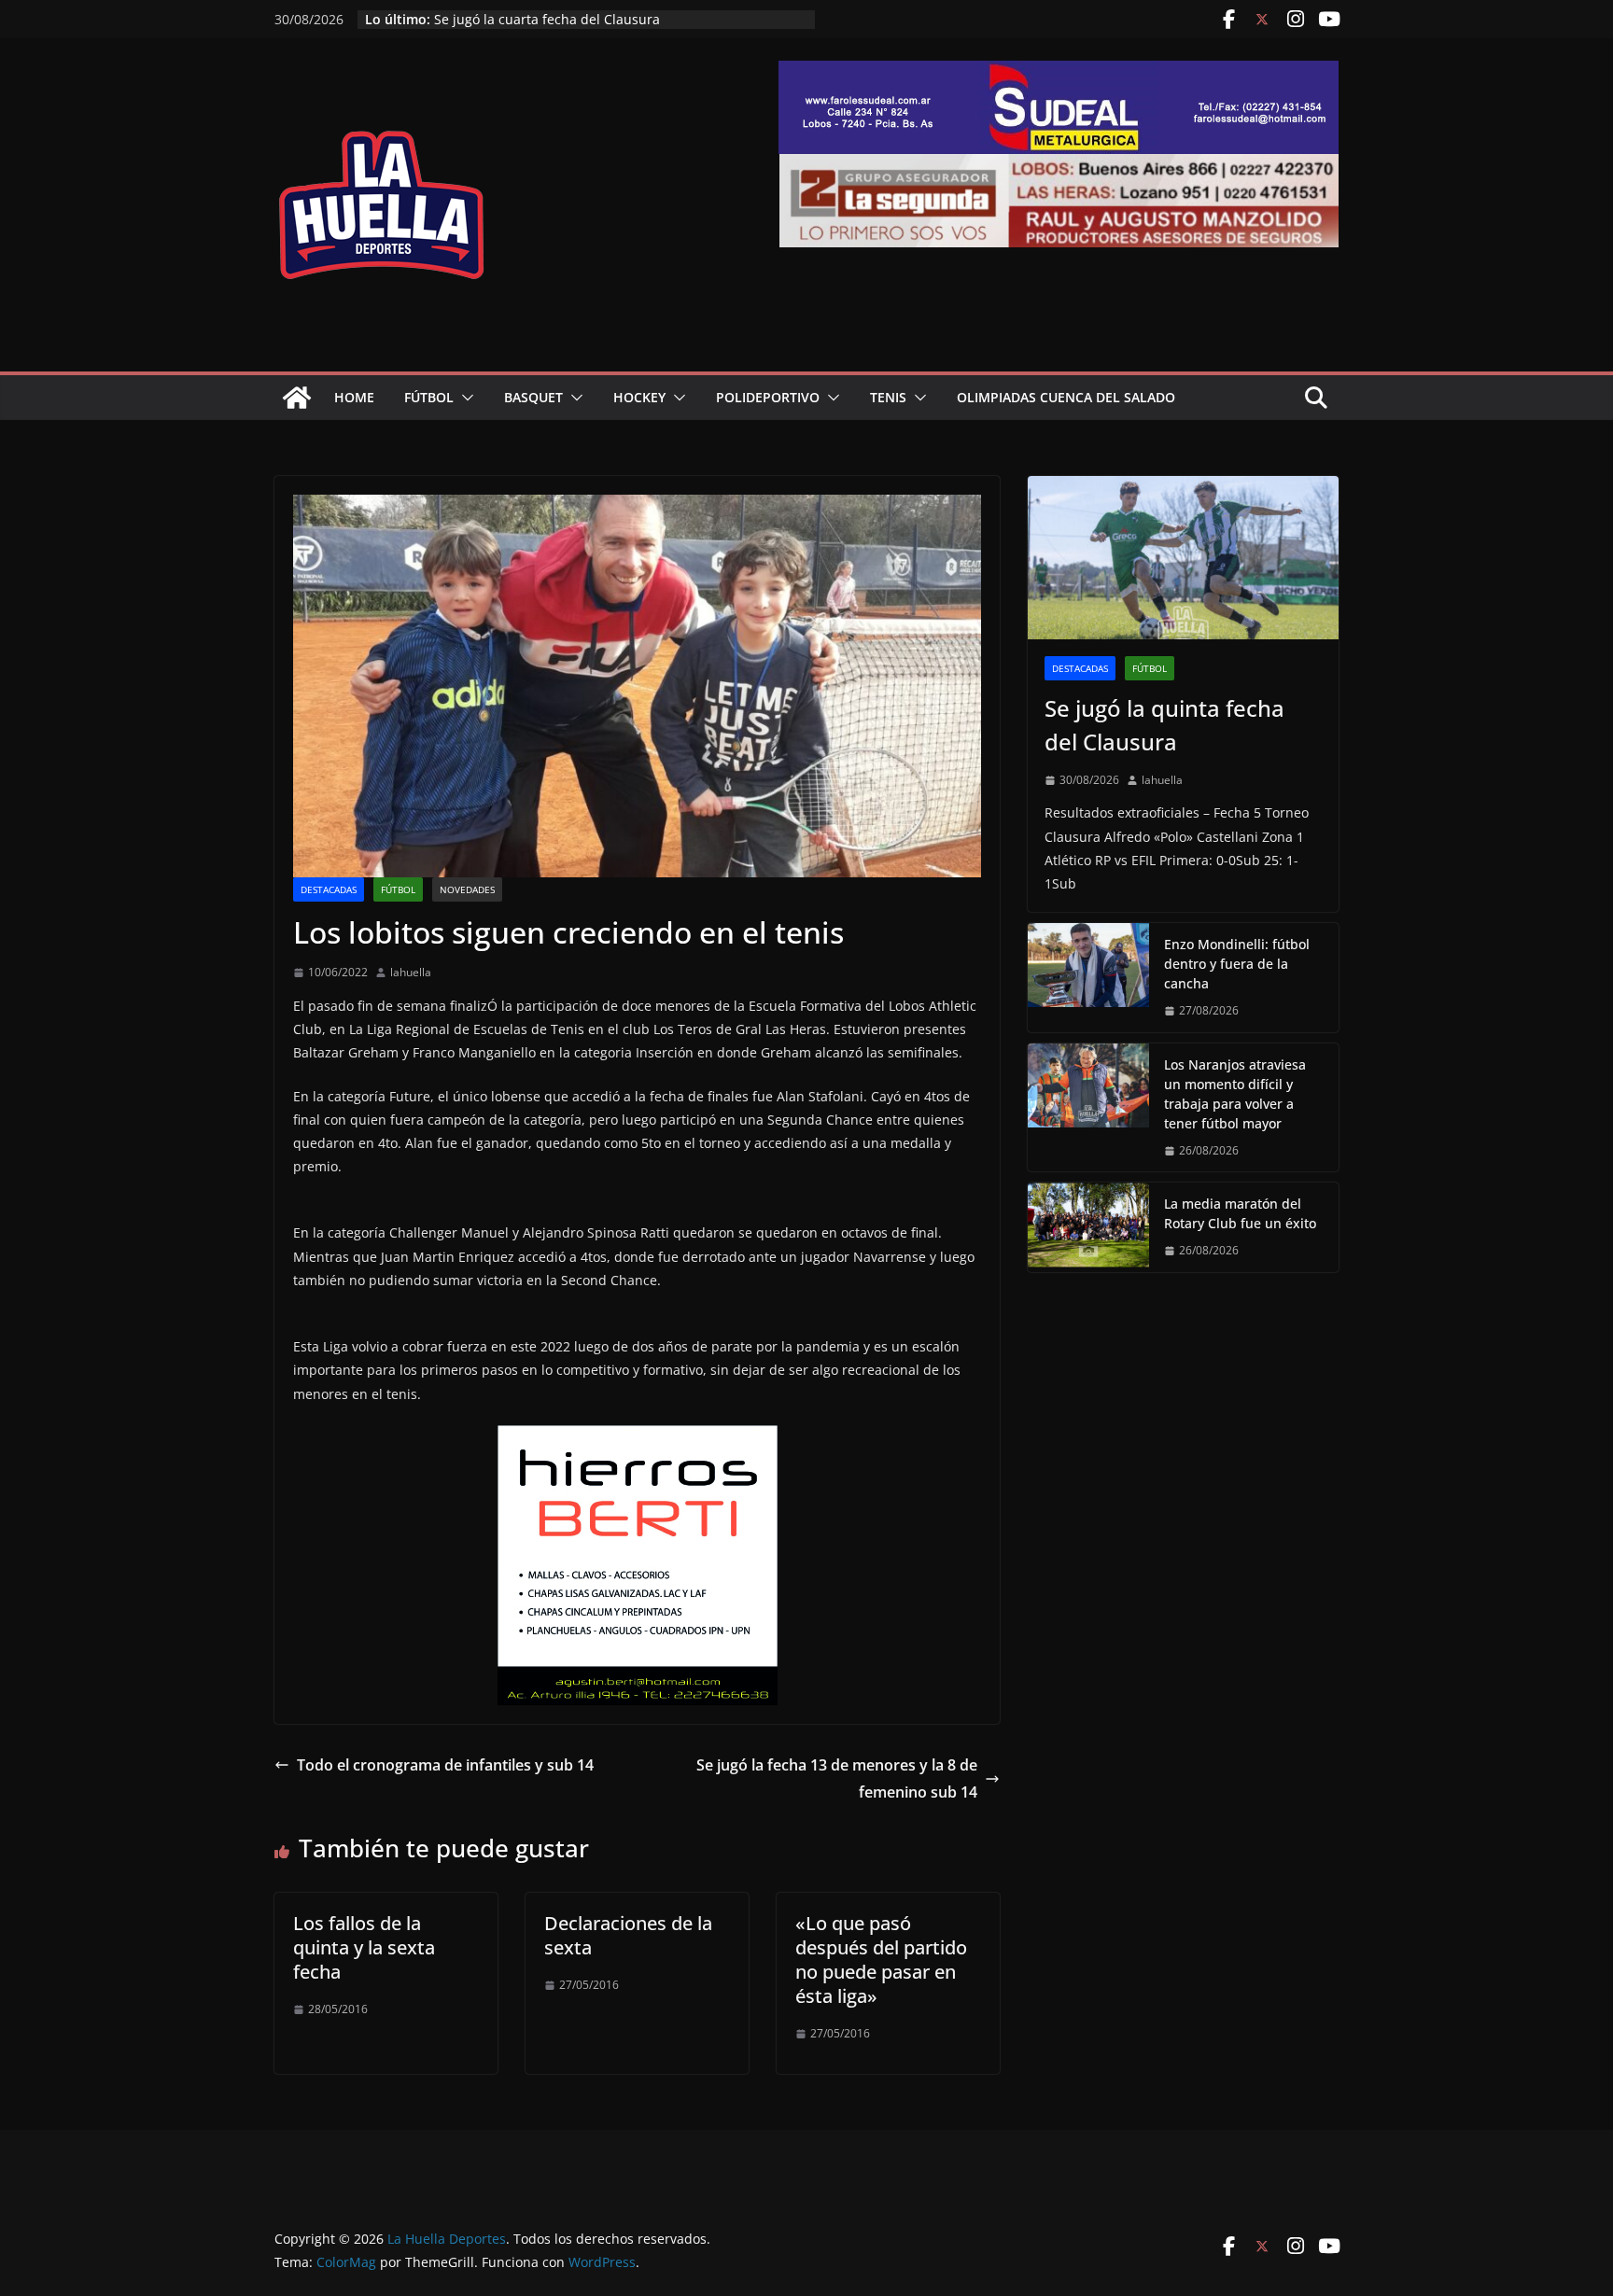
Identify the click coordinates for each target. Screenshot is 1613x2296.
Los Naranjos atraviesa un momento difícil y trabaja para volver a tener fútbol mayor (1235, 1094)
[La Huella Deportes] (297, 398)
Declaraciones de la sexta (628, 1935)
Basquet (533, 397)
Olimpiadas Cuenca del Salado (1066, 397)
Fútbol (429, 397)
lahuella (411, 972)
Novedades (467, 889)
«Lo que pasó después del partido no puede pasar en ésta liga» (881, 1960)
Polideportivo (768, 397)
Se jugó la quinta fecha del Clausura (1164, 725)
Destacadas (329, 889)
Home (354, 397)
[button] (464, 398)
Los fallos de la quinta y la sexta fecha (364, 1947)
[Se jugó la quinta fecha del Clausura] (1183, 558)
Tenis (888, 397)
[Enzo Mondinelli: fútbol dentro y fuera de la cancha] (1088, 978)
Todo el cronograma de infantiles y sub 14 (445, 1765)
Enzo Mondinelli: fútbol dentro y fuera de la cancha (1237, 964)
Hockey (639, 397)
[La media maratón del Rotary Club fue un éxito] (1088, 1227)
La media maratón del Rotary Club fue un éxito (580, 19)
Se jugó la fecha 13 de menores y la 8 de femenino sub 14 (837, 1778)
